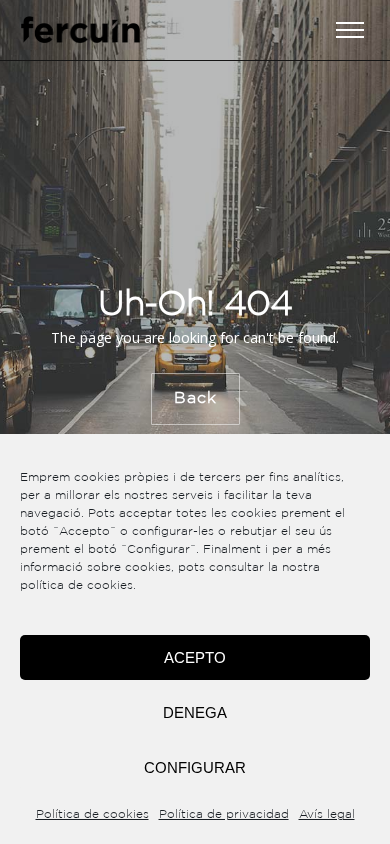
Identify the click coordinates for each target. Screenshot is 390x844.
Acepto (195, 657)
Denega (195, 712)
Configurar (195, 767)
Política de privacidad (224, 814)
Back (195, 398)
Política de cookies (92, 814)
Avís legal (327, 814)
